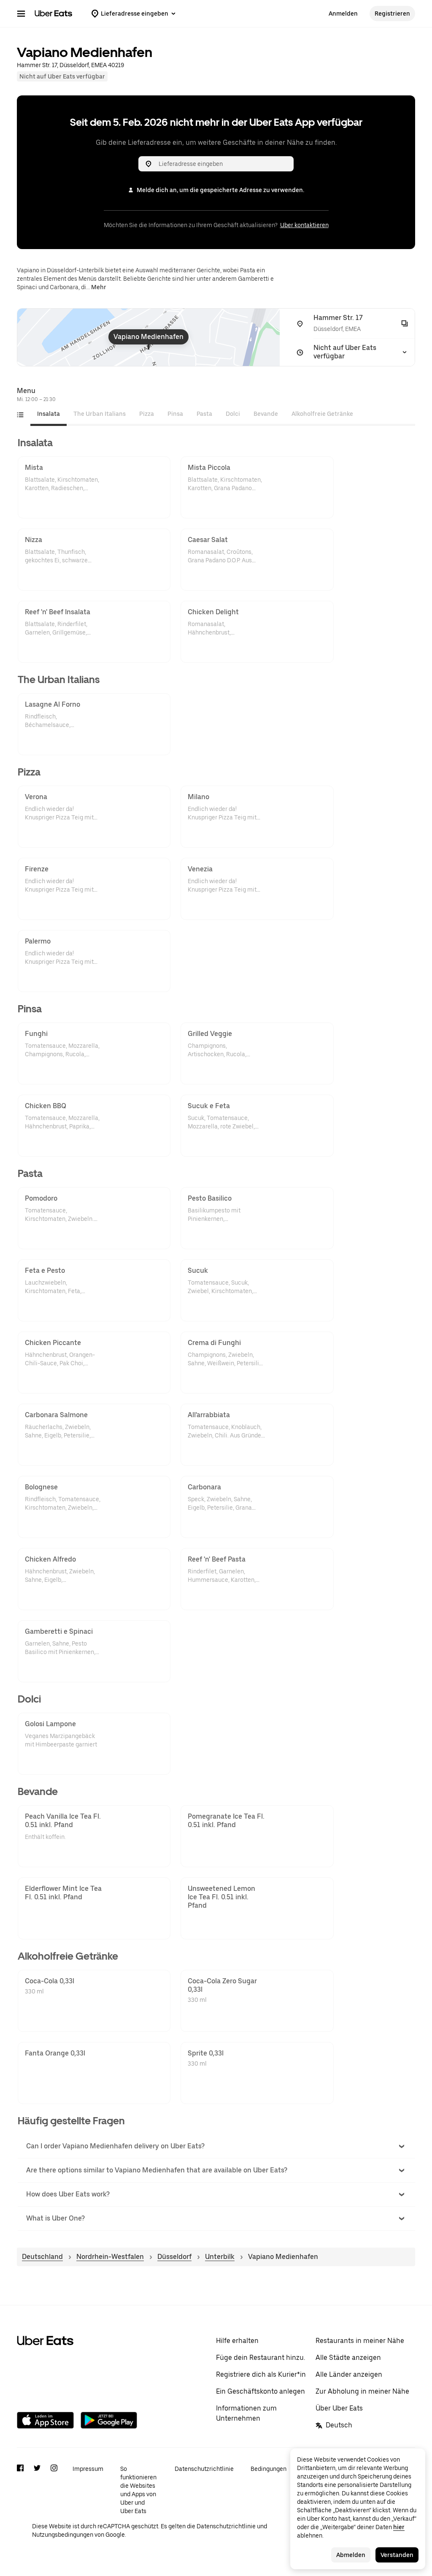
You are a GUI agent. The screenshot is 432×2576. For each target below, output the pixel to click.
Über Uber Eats (339, 2408)
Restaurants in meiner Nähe (360, 2341)
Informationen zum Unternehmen (246, 2413)
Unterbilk (220, 2257)
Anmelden (343, 14)
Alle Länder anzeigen (349, 2374)
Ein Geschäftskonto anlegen (261, 2391)
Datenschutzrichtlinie (204, 2469)
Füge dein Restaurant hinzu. (261, 2358)
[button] (216, 2146)
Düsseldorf (174, 2257)
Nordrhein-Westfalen (110, 2257)
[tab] (49, 414)
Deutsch (339, 2425)
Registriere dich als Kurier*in (261, 2374)
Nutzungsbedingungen (63, 2535)
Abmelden (351, 2555)
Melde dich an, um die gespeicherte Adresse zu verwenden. (220, 190)
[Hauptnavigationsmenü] (21, 14)
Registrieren (392, 14)
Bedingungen (269, 2469)
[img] (148, 337)
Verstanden (397, 2555)
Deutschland (42, 2257)
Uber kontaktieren (304, 225)
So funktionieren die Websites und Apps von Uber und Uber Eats (138, 2490)
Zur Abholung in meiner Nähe (362, 2391)
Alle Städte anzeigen (348, 2358)
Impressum (88, 2469)
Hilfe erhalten (237, 2341)
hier (399, 2527)
